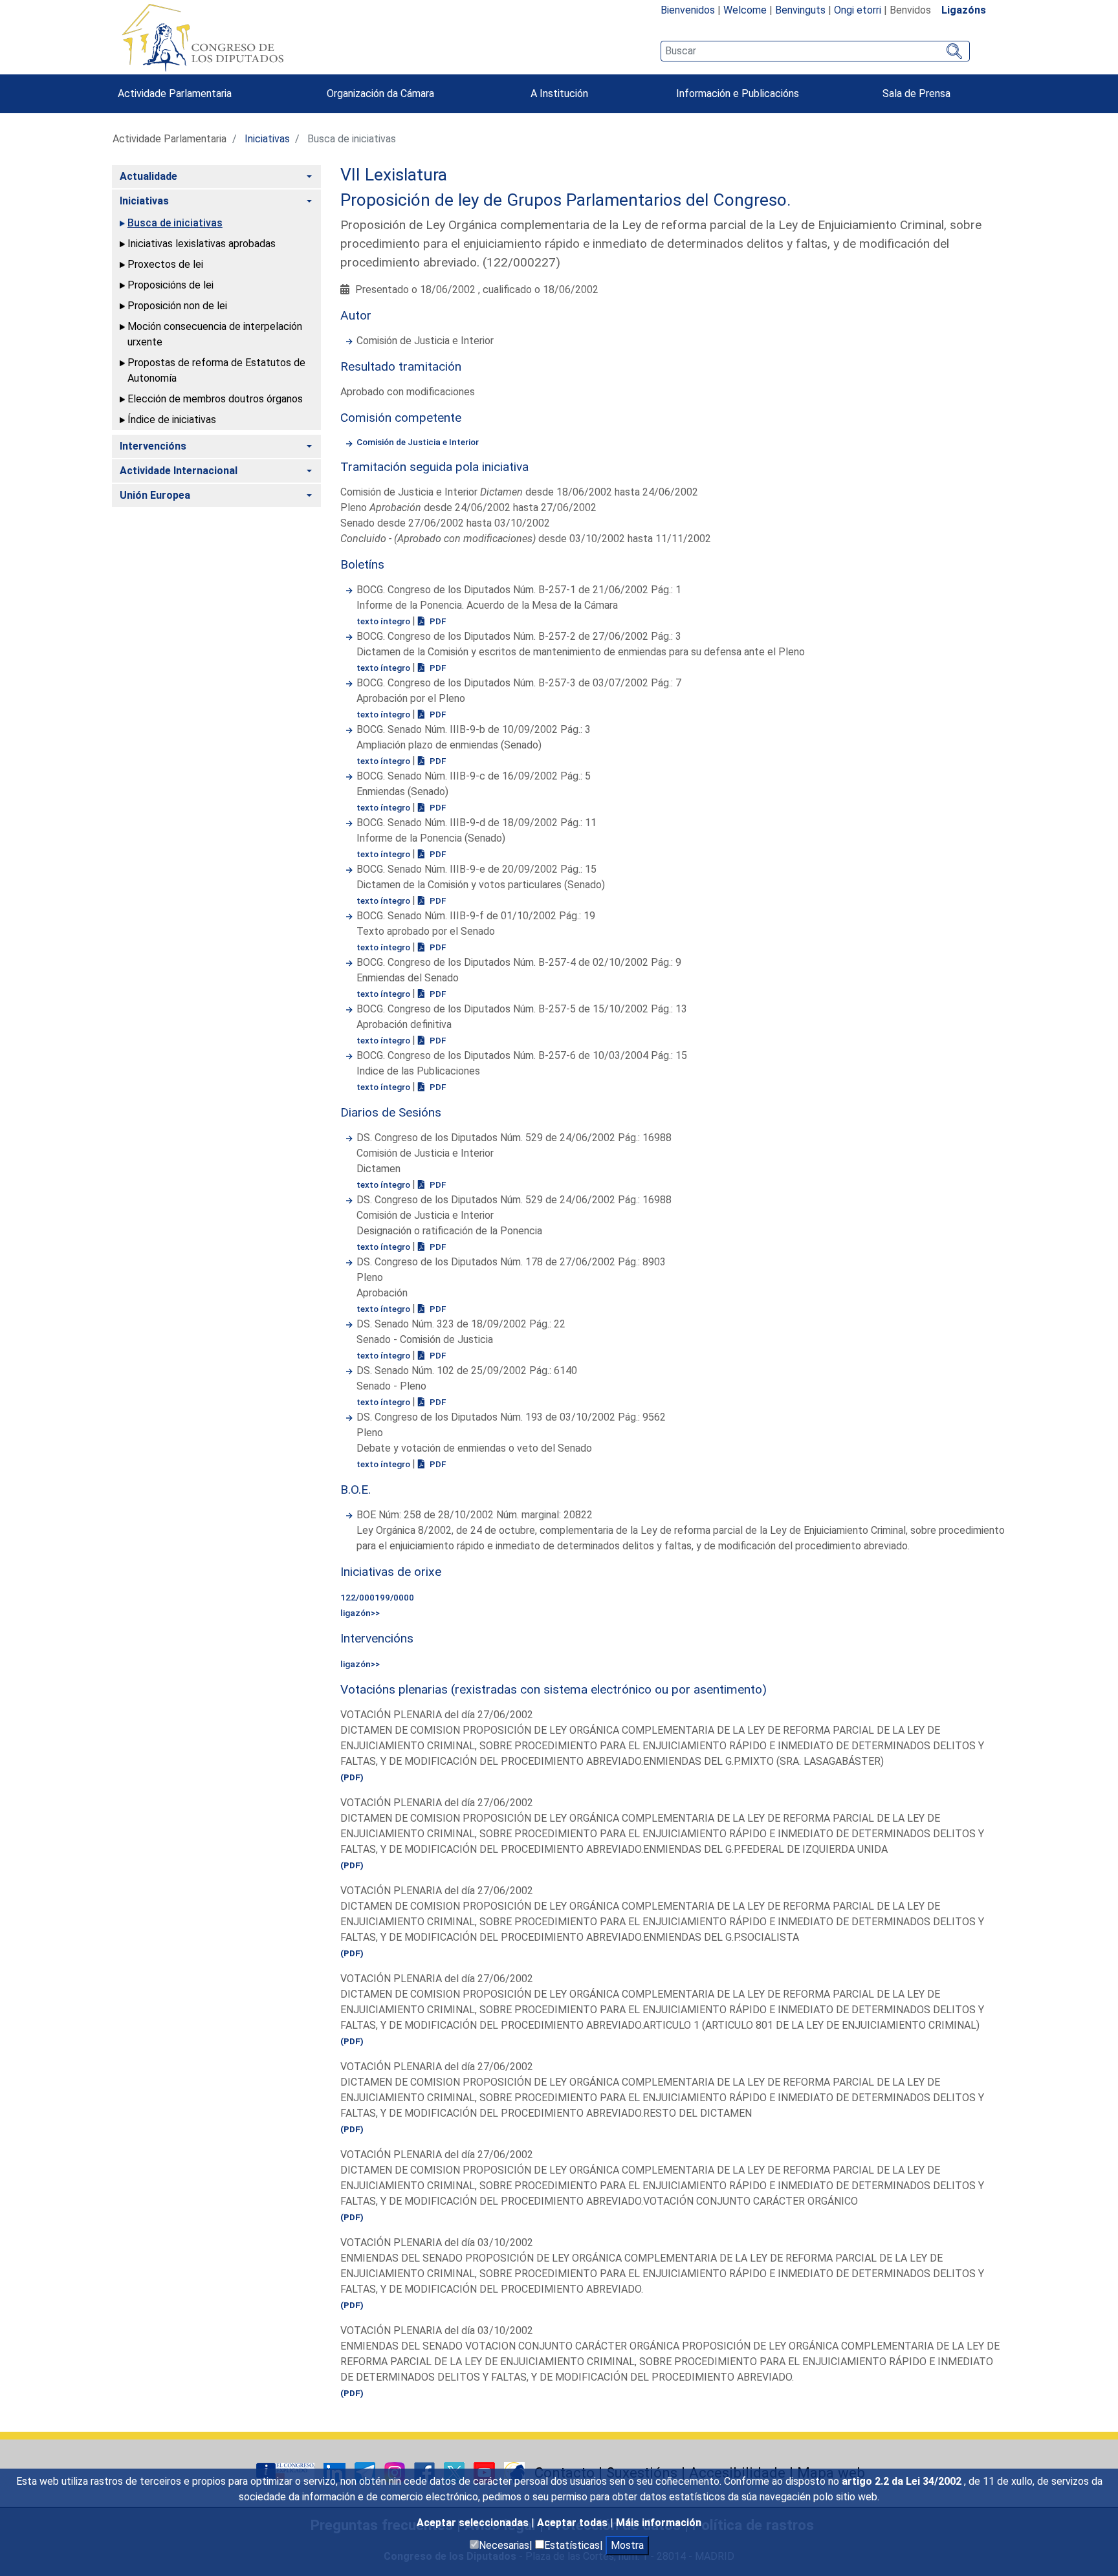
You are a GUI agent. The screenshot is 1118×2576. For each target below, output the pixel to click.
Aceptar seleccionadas (474, 2523)
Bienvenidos (688, 10)
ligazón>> (360, 1613)
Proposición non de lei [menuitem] (177, 306)
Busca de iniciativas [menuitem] (175, 223)
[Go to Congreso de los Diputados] (203, 38)
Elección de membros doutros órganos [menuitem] (215, 399)
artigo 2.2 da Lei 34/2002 (903, 2481)
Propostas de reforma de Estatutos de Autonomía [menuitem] (216, 370)
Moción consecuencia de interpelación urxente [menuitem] (215, 334)
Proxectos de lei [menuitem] (165, 264)
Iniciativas (267, 139)
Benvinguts (800, 10)
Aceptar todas (574, 2523)
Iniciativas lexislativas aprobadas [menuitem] (202, 244)
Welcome (745, 10)
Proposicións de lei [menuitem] (170, 285)
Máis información (659, 2523)
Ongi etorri (858, 10)
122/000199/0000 (377, 1597)
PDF (437, 621)
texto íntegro (384, 621)
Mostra (627, 2545)
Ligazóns (964, 10)
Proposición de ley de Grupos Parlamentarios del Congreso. (566, 200)
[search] (815, 51)
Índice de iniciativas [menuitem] (172, 420)
